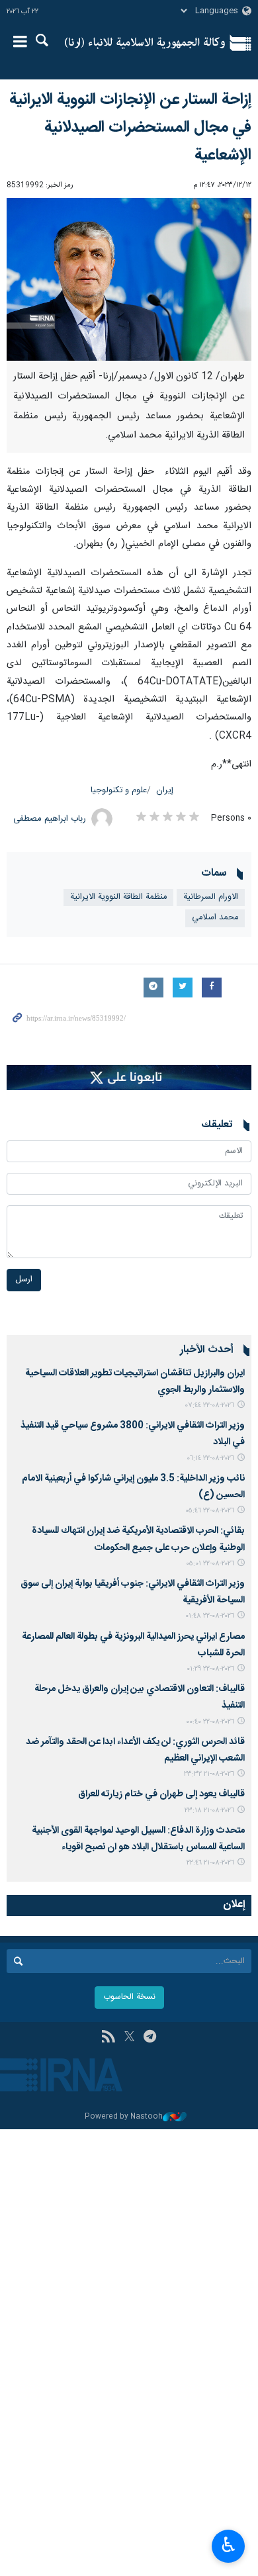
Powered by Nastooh (124, 2117)
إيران (165, 791)
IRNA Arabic (145, 43)
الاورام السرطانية (211, 897)
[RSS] (108, 2038)
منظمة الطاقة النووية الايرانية (118, 897)
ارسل (24, 1280)
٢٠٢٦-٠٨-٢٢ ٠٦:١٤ (210, 1458)
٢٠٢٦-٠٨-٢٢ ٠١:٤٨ (210, 1616)
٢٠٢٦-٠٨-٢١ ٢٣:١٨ (209, 1811)
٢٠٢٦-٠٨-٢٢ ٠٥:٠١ (210, 1564)
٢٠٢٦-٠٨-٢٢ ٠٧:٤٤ (210, 1405)
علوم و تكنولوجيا (119, 791)
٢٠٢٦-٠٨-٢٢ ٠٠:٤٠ (210, 1722)
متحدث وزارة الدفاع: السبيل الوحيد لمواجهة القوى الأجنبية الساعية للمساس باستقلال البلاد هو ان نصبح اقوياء (138, 1839)
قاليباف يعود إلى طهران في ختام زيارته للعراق (161, 1794)
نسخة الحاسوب (129, 1997)
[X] (129, 2038)
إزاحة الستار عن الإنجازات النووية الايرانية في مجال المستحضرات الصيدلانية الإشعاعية (130, 128)
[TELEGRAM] (150, 2038)
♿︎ (229, 2545)
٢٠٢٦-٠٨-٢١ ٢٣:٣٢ (209, 1774)
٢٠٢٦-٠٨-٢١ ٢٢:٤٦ (210, 1863)
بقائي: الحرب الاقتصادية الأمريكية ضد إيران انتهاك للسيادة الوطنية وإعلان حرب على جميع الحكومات (138, 1539)
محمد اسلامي (215, 918)
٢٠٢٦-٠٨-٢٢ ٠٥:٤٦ (210, 1511)
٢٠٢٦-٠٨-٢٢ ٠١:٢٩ (210, 1669)
